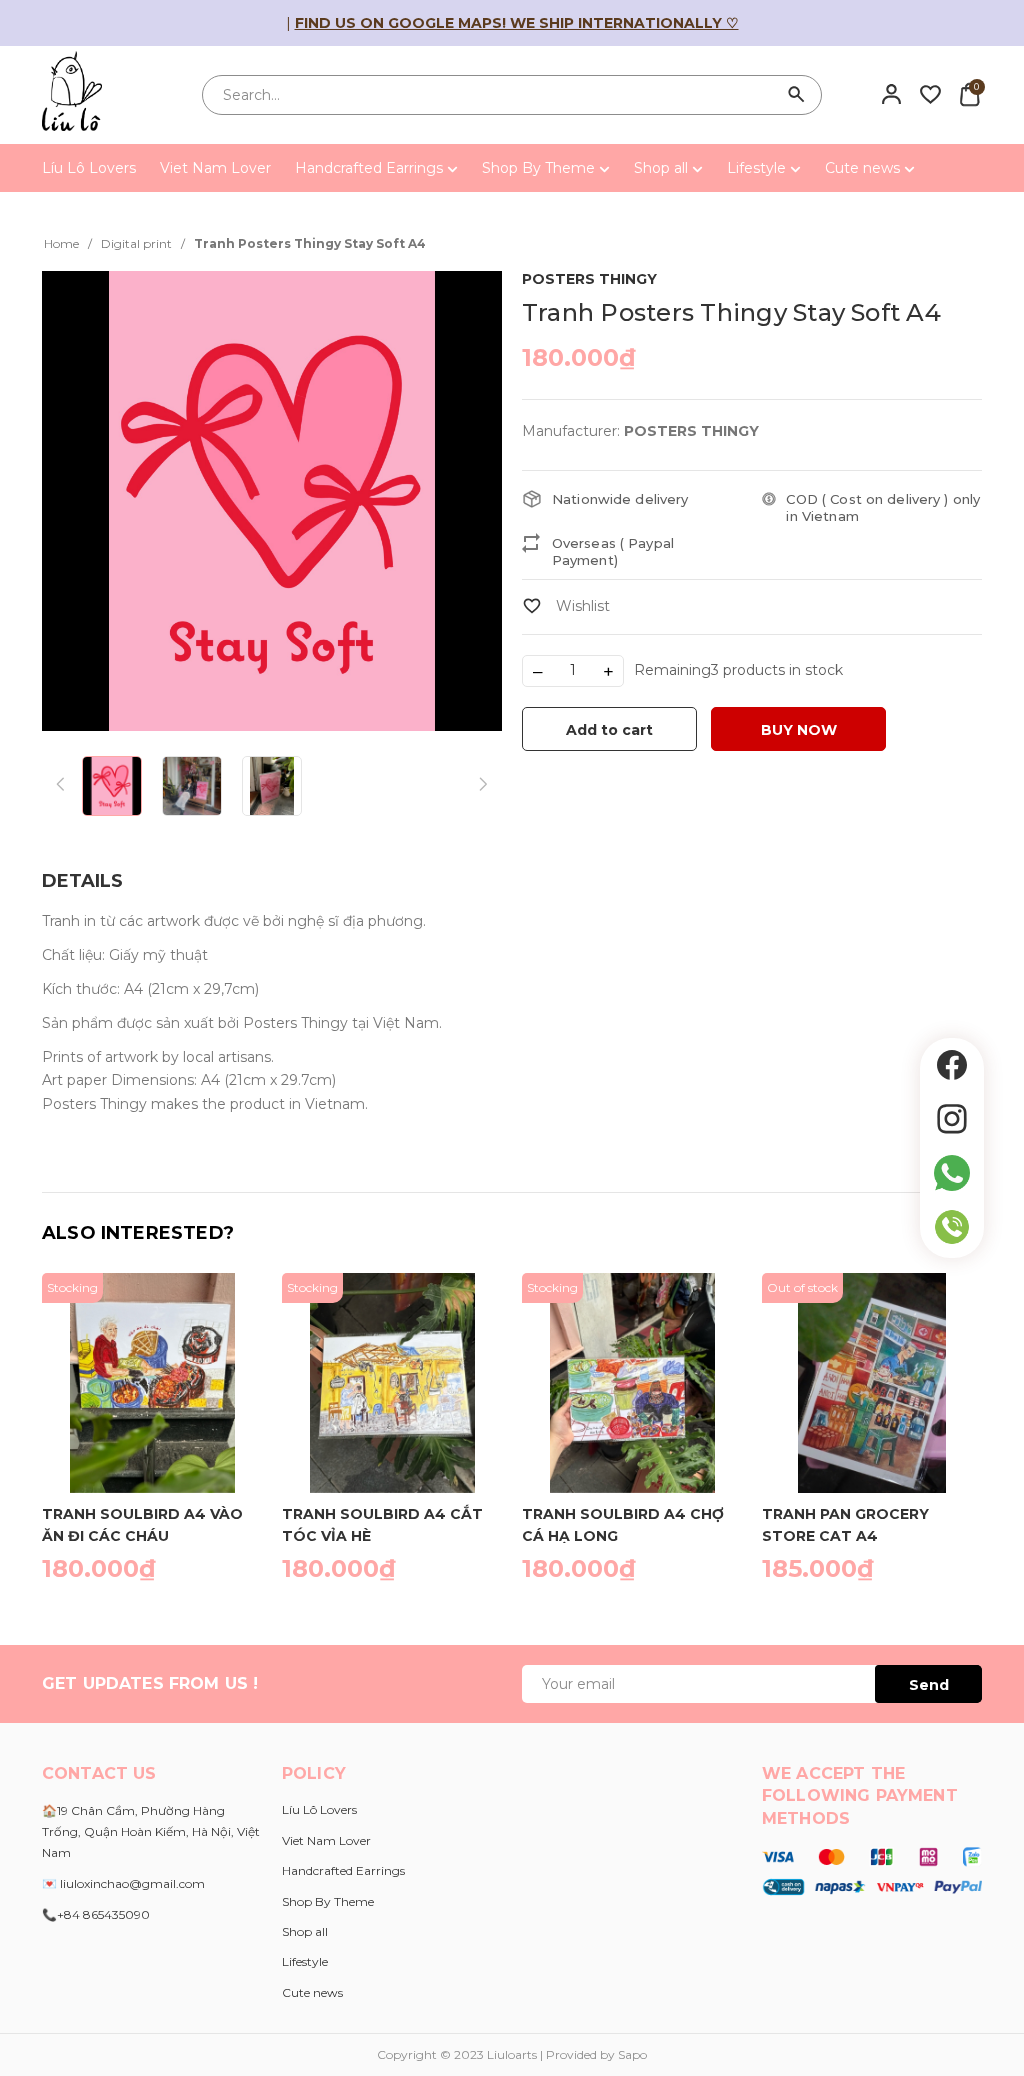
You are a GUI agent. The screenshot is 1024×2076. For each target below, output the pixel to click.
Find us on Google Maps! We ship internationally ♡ (517, 23)
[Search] (797, 95)
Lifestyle (758, 168)
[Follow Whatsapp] (952, 1173)
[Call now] (952, 1227)
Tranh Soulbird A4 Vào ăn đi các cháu (142, 1524)
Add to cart (609, 730)
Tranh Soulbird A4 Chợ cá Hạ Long (623, 1524)
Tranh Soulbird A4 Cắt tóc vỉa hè (382, 1524)
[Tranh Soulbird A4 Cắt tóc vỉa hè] (392, 1383)
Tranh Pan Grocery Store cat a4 (845, 1524)
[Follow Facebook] (952, 1065)
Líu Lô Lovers (89, 168)
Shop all (663, 168)
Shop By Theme (540, 168)
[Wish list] (930, 94)
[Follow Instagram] (952, 1119)
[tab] (82, 881)
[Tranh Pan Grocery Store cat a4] (872, 1383)
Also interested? (138, 1233)
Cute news (864, 168)
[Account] (891, 94)
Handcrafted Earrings (371, 168)
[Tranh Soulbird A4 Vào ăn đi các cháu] (152, 1383)
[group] (272, 501)
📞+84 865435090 (96, 1914)
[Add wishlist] (566, 606)
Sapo (632, 2054)
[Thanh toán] (872, 1871)
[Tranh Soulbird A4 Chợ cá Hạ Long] (632, 1383)
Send (929, 1685)
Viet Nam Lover (215, 168)
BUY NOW (799, 730)
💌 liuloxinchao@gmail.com (123, 1883)
